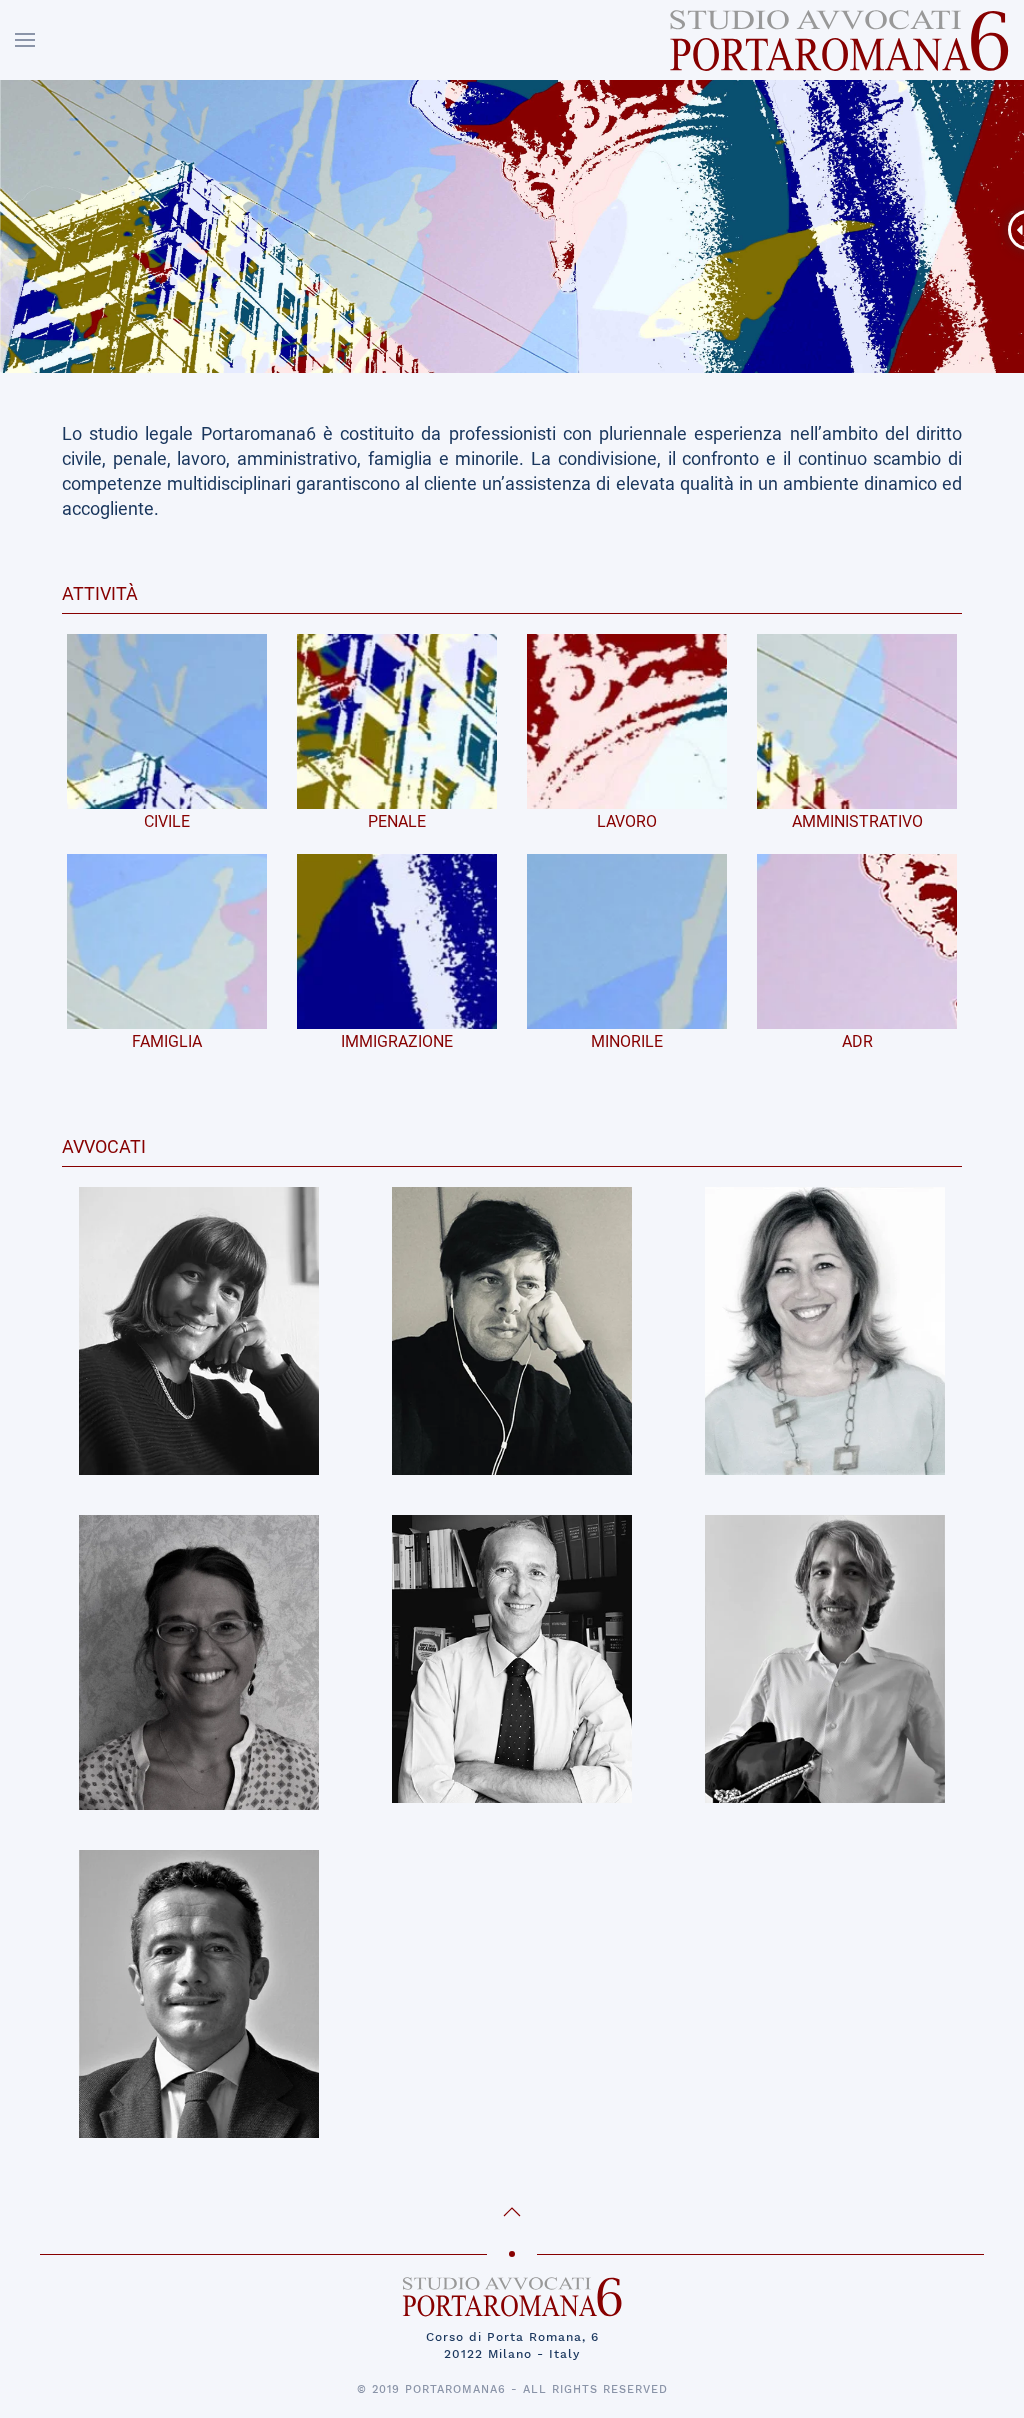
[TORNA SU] (512, 2212)
